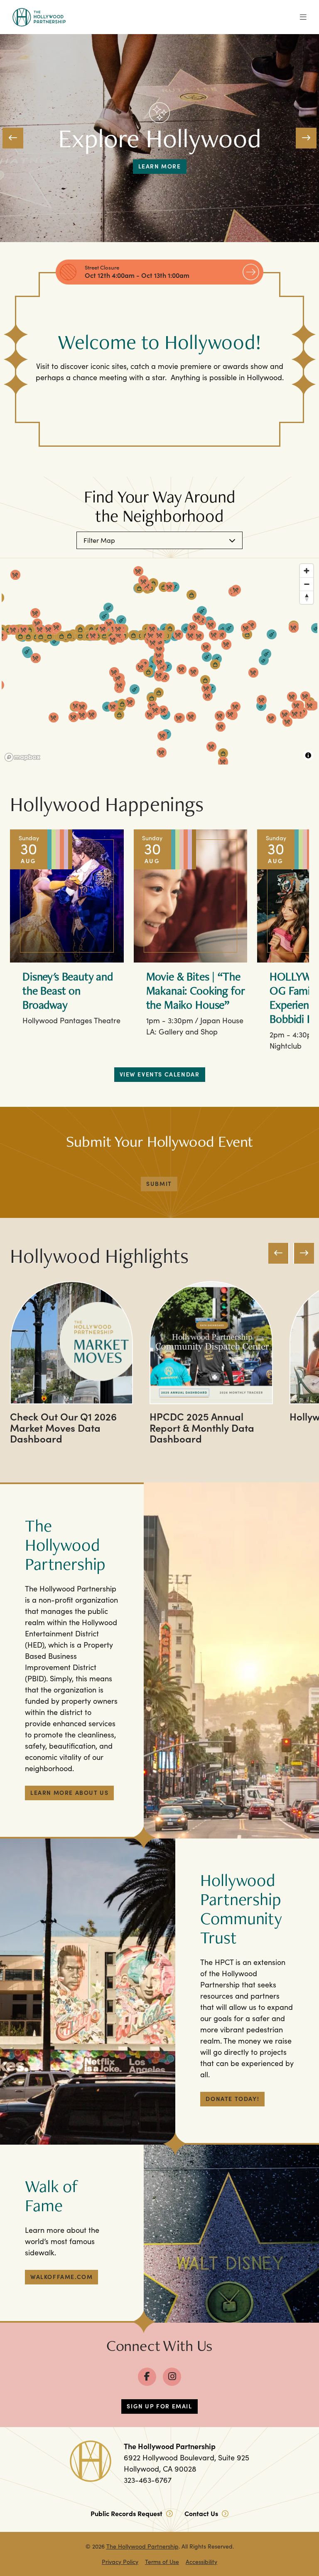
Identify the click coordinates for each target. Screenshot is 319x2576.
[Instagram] (172, 2377)
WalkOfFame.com (61, 2277)
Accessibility (201, 2562)
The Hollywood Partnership (142, 2546)
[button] (13, 138)
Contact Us (202, 2513)
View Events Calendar (160, 1074)
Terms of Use (162, 2562)
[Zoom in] (307, 571)
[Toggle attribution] (308, 755)
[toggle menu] (303, 17)
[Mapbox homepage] (22, 757)
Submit (159, 1183)
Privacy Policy (120, 2562)
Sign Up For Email (159, 2406)
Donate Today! (232, 2098)
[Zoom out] (307, 584)
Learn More (160, 166)
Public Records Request (127, 2513)
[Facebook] (147, 2377)
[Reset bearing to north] (307, 597)
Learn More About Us (69, 1792)
